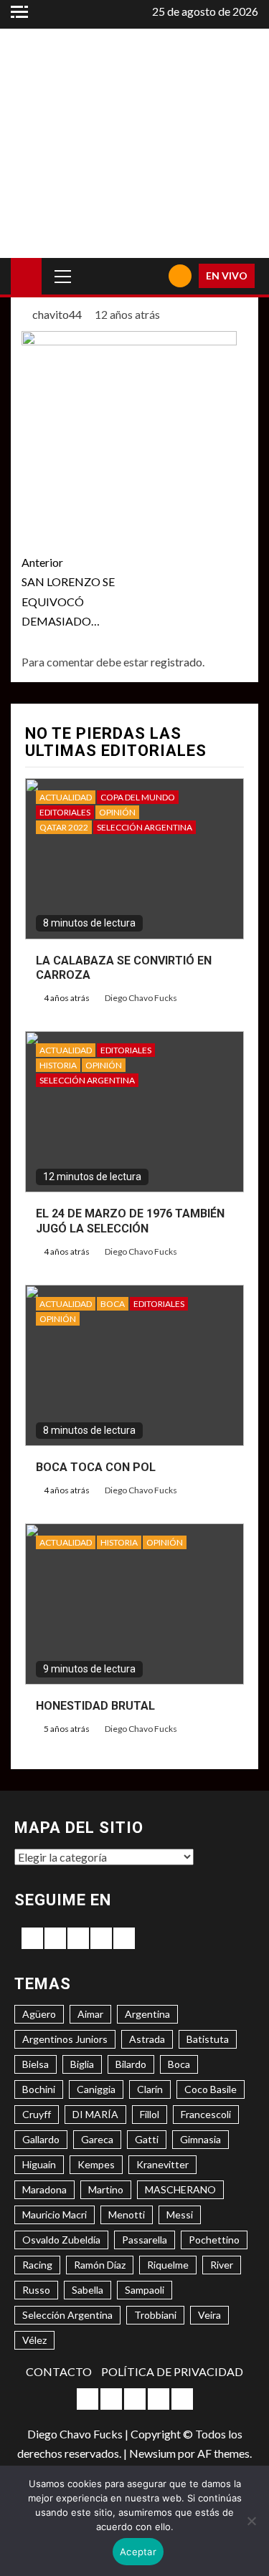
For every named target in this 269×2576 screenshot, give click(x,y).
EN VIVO (227, 276)
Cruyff (37, 2114)
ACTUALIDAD (66, 797)
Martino (106, 2189)
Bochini (39, 2089)
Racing (37, 2265)
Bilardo (131, 2064)
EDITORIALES (65, 812)
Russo (36, 2290)
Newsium (152, 2453)
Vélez (34, 2340)
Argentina (147, 2014)
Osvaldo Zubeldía (61, 2240)
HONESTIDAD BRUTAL (95, 1706)
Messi (180, 2215)
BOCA (113, 1304)
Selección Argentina (67, 2315)
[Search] (152, 276)
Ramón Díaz (100, 2265)
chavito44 (58, 314)
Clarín (150, 2089)
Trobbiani (155, 2315)
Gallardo (41, 2139)
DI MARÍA (95, 2114)
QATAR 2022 (64, 827)
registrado (176, 662)
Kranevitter (162, 2164)
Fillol (150, 2114)
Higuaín (39, 2164)
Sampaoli (145, 2290)
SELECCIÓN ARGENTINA (145, 827)
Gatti (147, 2139)
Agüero (39, 2014)
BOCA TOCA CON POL (96, 1467)
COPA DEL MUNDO (138, 797)
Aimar (90, 2014)
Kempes (96, 2164)
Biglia (82, 2064)
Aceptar (138, 2552)
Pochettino (214, 2240)
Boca (179, 2064)
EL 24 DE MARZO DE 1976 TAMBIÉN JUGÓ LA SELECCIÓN (130, 1221)
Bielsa (36, 2064)
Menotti (127, 2215)
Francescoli (206, 2114)
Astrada (147, 2039)
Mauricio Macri (55, 2215)
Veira (209, 2315)
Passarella (145, 2240)
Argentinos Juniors (65, 2039)
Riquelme (168, 2265)
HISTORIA (58, 1065)
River (222, 2265)
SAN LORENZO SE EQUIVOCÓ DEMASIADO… (68, 592)
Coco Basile (211, 2089)
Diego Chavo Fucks (141, 998)
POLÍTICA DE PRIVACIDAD (172, 2371)
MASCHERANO (180, 2189)
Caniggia (96, 2089)
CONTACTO (59, 2371)
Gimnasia (200, 2139)
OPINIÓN (117, 812)
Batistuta (208, 2039)
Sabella (88, 2290)
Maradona (44, 2189)
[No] (251, 2521)
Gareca (97, 2139)
